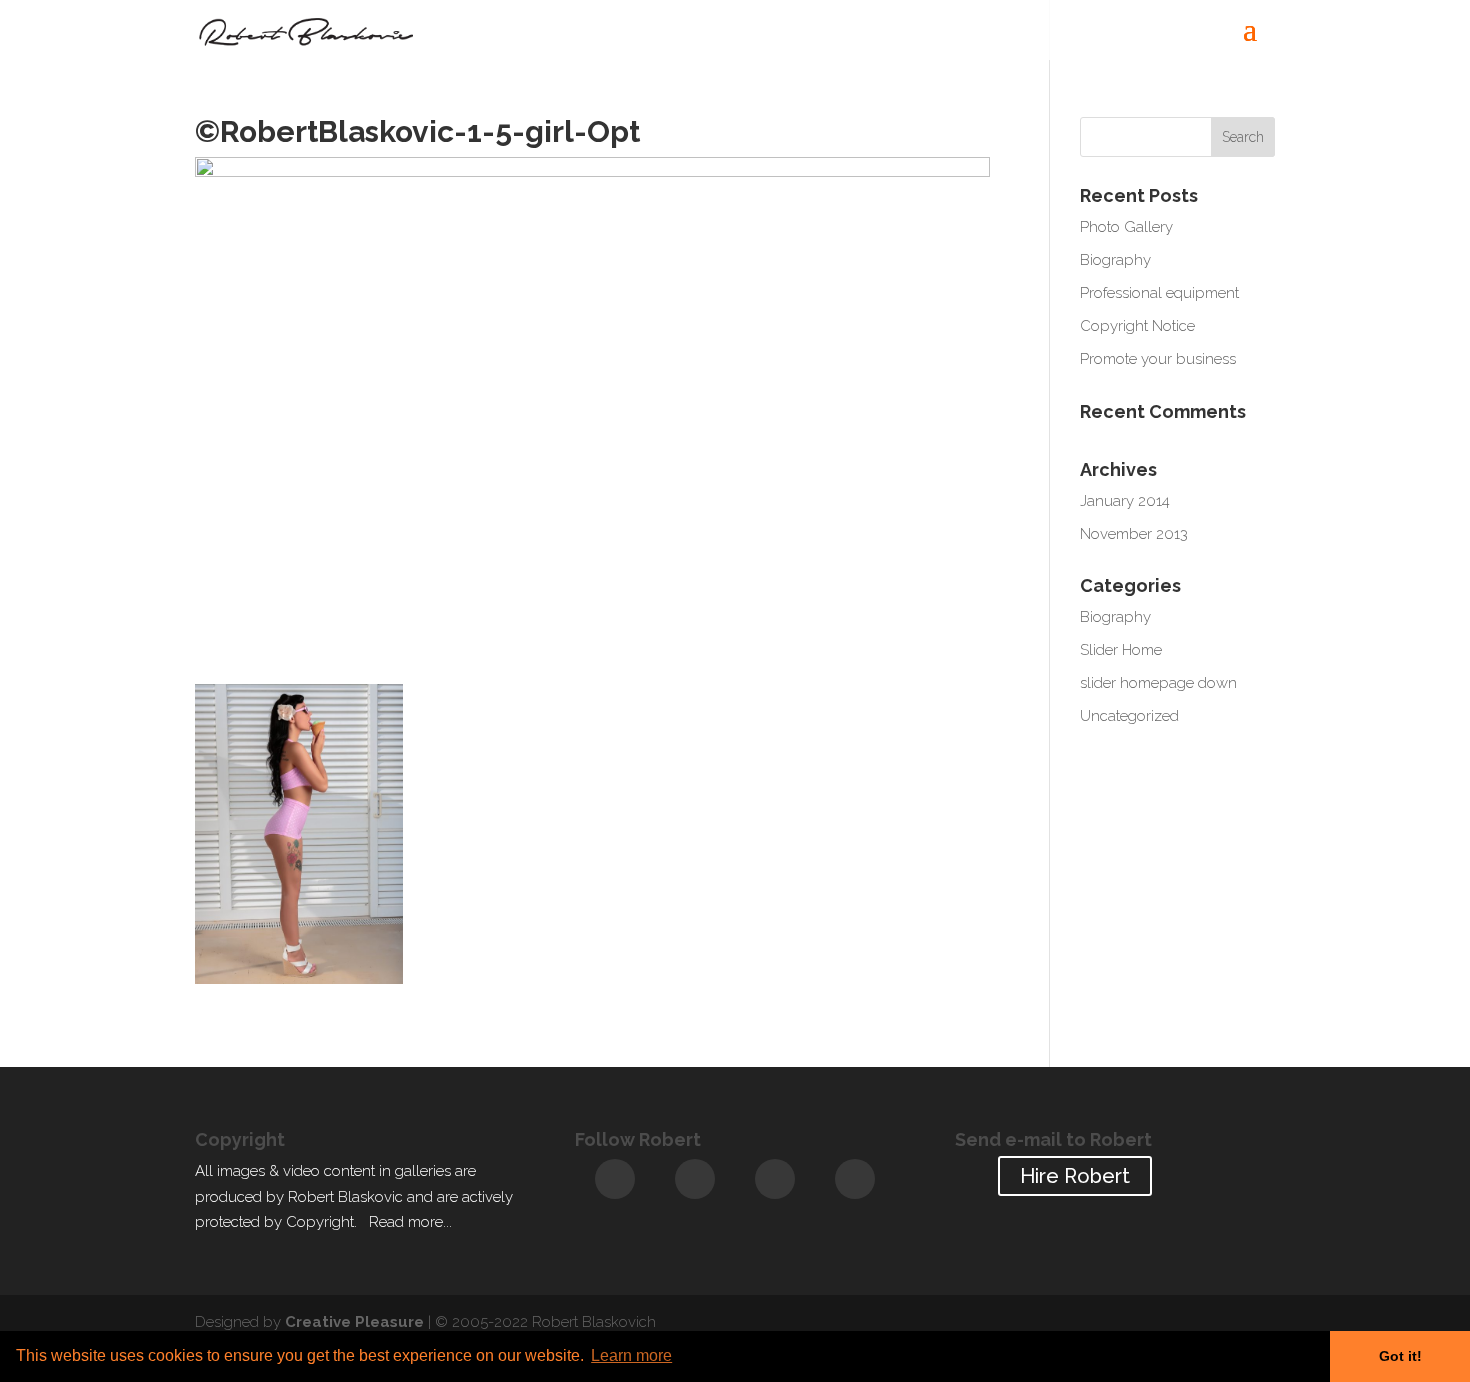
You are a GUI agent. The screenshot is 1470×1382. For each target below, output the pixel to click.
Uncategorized (1129, 716)
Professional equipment (1159, 293)
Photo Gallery (1126, 227)
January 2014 (1125, 501)
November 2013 (1134, 534)
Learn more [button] (631, 1355)
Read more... (410, 1222)
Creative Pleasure (354, 1322)
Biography (1115, 260)
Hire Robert (1075, 1176)
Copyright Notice (1137, 326)
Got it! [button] (1400, 1356)
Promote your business (1158, 359)
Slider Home (1121, 650)
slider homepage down (1158, 683)
